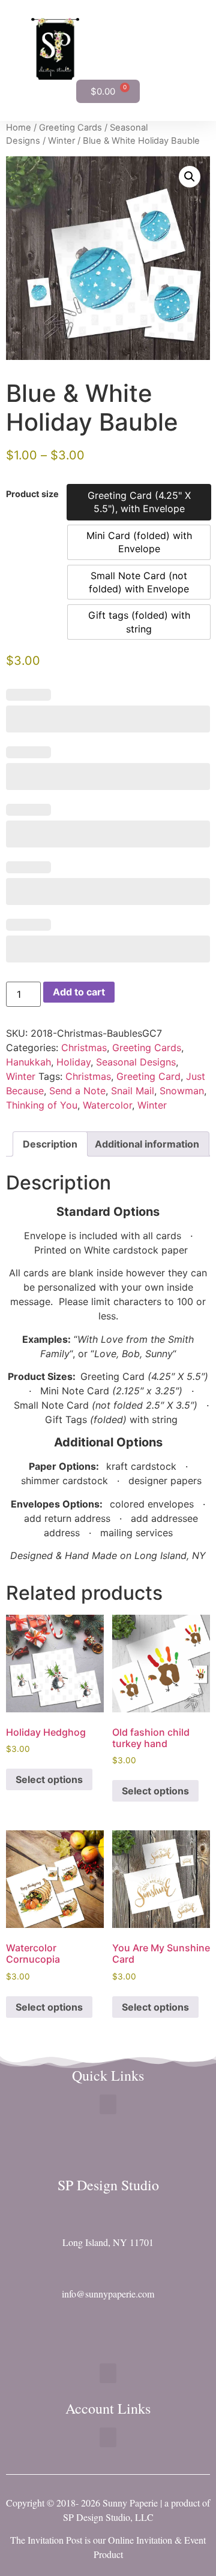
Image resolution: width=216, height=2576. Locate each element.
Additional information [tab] (147, 1144)
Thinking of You (42, 1105)
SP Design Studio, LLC (108, 2517)
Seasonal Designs (136, 1062)
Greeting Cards (70, 128)
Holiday (73, 1062)
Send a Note (77, 1091)
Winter (61, 141)
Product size (32, 494)
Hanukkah (28, 1062)
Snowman (182, 1091)
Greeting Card (148, 1076)
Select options (49, 1779)
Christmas (84, 1048)
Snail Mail (133, 1091)
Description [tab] (50, 1144)
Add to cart (79, 992)
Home (19, 128)
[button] (185, 49)
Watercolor (107, 1105)
